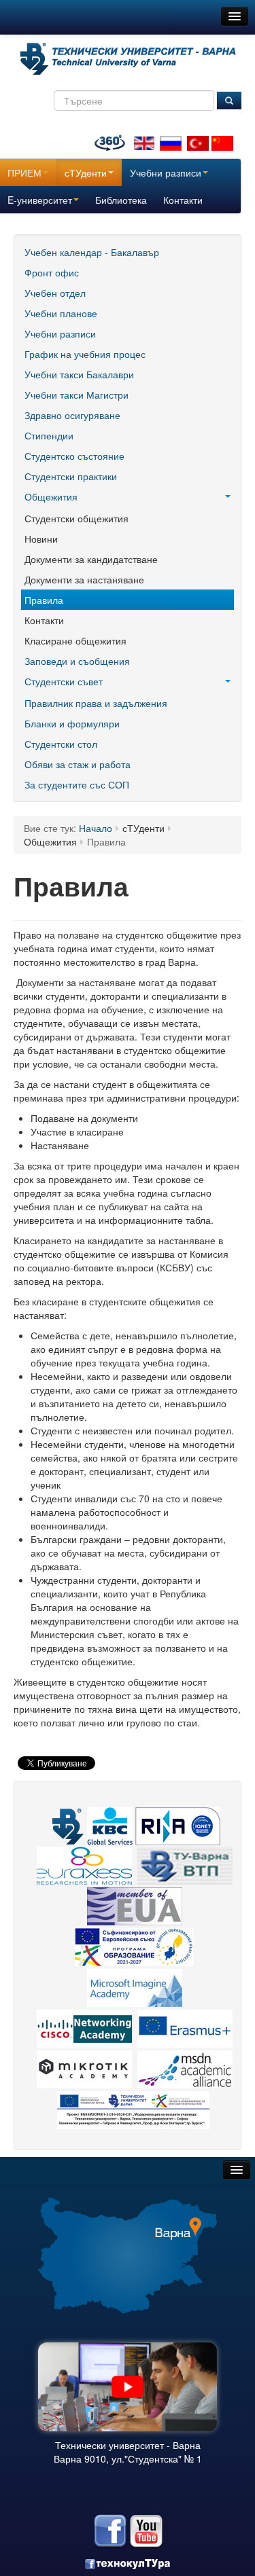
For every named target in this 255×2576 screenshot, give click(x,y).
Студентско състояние (74, 456)
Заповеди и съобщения (77, 661)
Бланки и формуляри (72, 723)
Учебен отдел (55, 293)
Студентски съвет (64, 681)
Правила (44, 600)
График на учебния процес (85, 354)
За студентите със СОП (77, 784)
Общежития (51, 496)
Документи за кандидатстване (91, 559)
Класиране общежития (75, 640)
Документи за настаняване (84, 579)
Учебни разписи (166, 173)
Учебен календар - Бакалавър (92, 252)
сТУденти (86, 173)
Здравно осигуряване (72, 415)
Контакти (183, 200)
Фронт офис (52, 272)
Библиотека (121, 200)
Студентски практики (71, 476)
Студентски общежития (76, 518)
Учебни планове (61, 313)
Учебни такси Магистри (76, 395)
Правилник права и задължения (96, 703)
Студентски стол (61, 744)
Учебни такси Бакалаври (79, 374)
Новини (41, 539)
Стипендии (49, 435)
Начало (96, 828)
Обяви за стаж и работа (78, 764)
